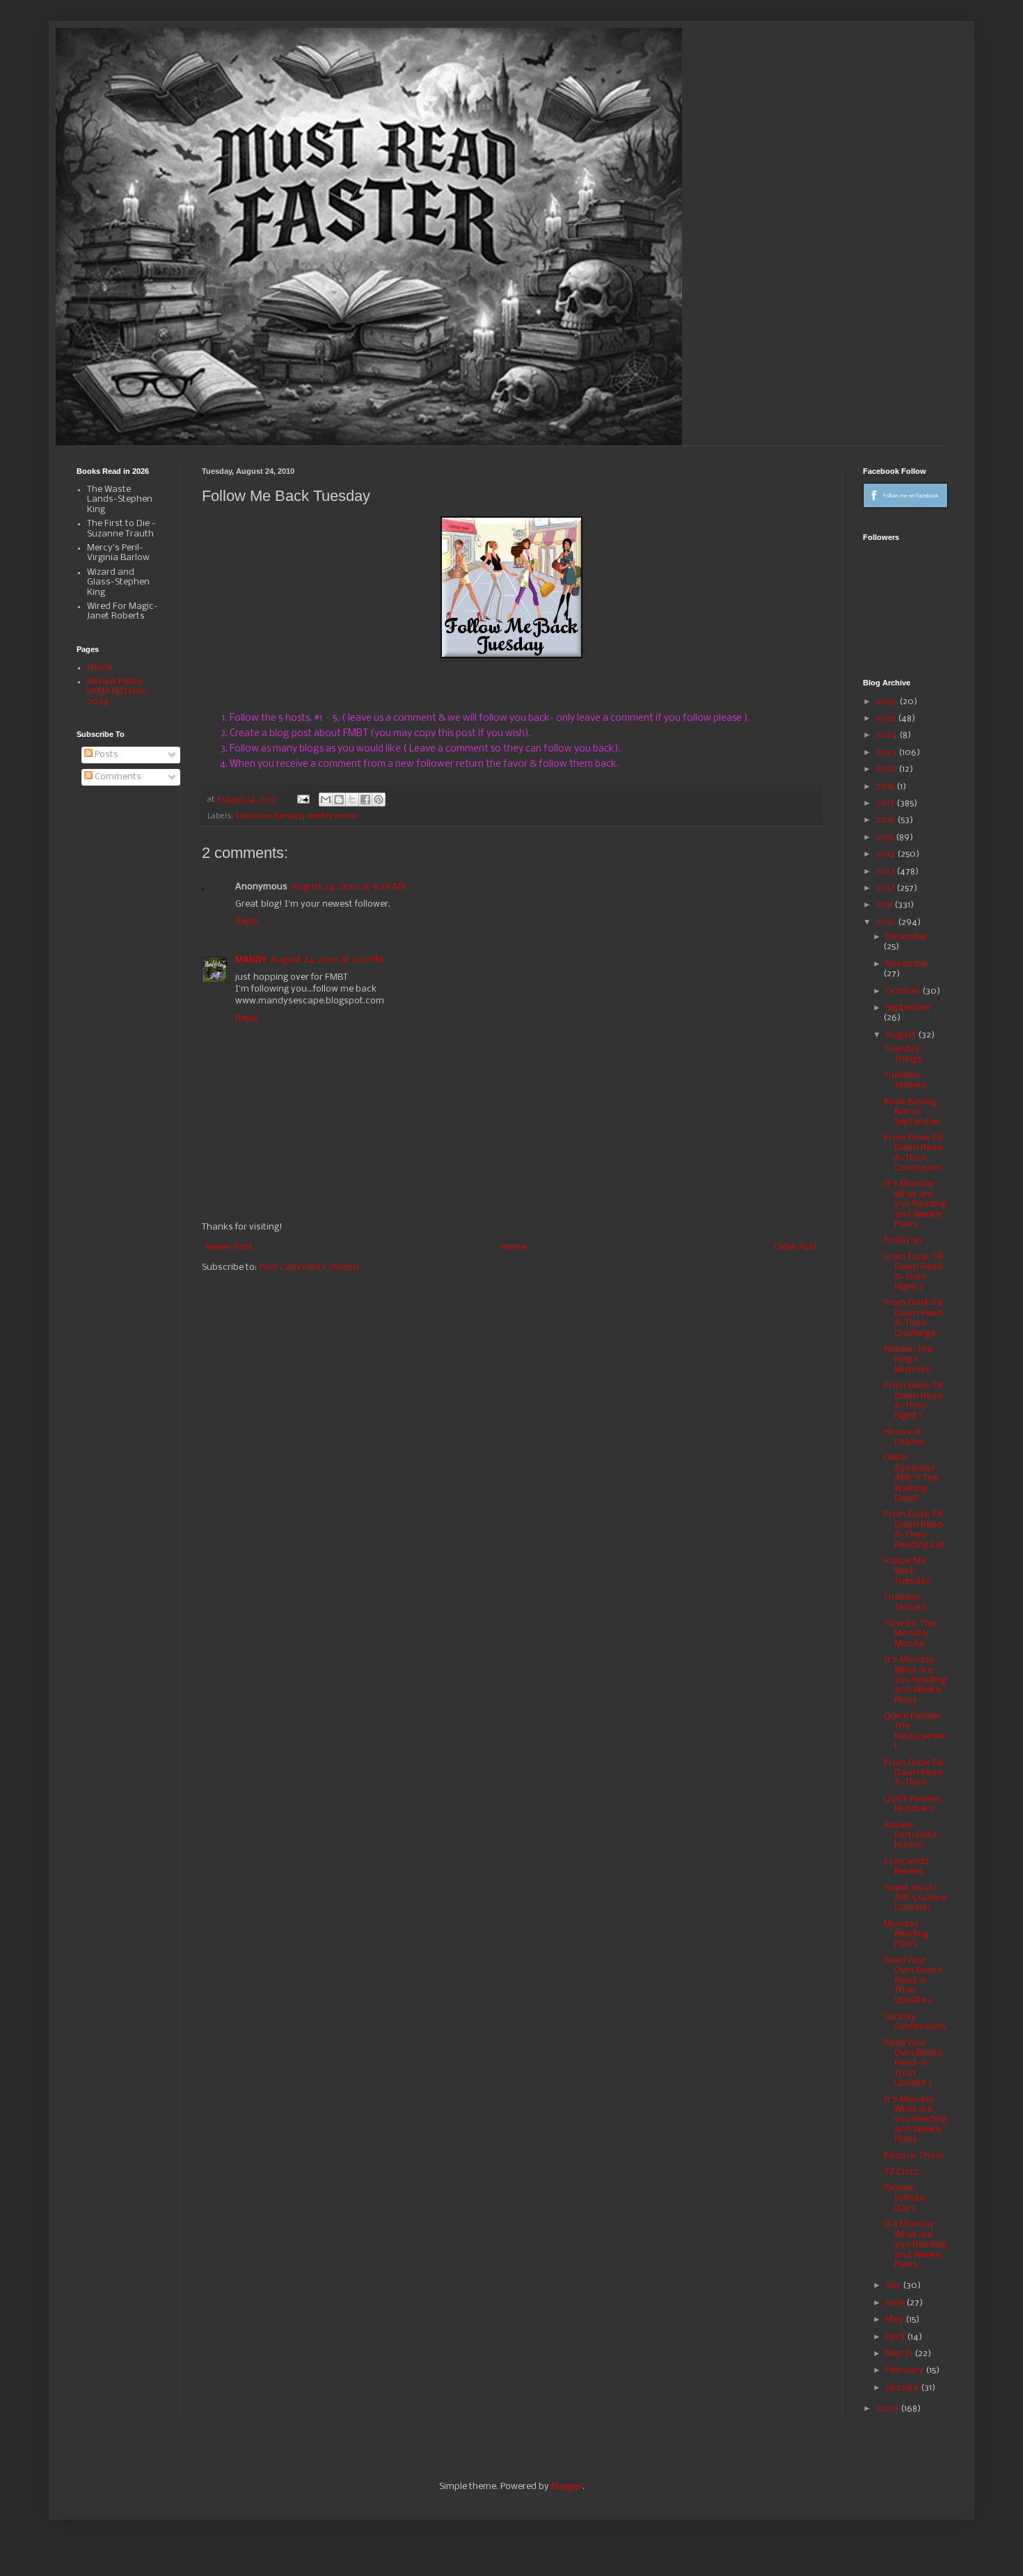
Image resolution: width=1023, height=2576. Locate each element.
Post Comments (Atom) (309, 1267)
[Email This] (326, 800)
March (900, 2354)
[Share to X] (352, 800)
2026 (887, 702)
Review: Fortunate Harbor (910, 1836)
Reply (247, 922)
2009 (888, 2409)
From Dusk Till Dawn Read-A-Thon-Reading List (915, 1529)
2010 (887, 922)
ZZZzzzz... (904, 2172)
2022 (887, 769)
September (908, 1008)
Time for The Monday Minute (910, 1634)
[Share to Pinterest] (379, 800)
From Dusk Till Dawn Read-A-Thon (915, 1773)
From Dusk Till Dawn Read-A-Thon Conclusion (915, 1153)
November (907, 964)
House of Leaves (904, 1437)
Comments (117, 777)
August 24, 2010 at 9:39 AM (349, 887)
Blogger (567, 2487)
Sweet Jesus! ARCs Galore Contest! (915, 1898)
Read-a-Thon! (914, 2156)
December (907, 937)
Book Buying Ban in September (912, 1112)
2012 (886, 888)
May (895, 2320)
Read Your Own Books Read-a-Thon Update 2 (913, 2064)
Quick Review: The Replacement (915, 1731)
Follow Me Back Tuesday (907, 1571)
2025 (887, 718)
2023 (887, 753)
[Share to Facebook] (365, 800)
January (903, 2388)
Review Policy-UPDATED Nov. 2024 (117, 692)
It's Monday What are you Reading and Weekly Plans (915, 1204)
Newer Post (229, 1247)
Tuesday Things (903, 1054)
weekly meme (333, 816)
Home (514, 1247)
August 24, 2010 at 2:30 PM (327, 960)
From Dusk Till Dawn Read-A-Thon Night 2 (915, 1272)
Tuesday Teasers (905, 1080)
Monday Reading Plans (906, 1934)
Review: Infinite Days (904, 2198)
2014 (886, 854)
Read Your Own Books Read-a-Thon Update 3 (913, 1981)
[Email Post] (303, 800)
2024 (887, 735)
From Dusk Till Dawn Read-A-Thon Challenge (915, 1318)
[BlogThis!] (339, 800)
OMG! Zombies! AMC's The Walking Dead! (911, 1478)
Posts (105, 755)
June (896, 2303)
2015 (886, 837)
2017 (886, 803)
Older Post (796, 1247)
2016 (886, 820)
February (905, 2370)
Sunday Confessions (915, 2022)
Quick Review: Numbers (913, 1804)
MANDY (251, 960)
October (904, 991)
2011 (885, 905)
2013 (886, 872)
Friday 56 (903, 1240)
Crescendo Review (906, 1867)
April (896, 2337)
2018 (886, 787)
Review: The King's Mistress (908, 1360)
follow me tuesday (269, 816)
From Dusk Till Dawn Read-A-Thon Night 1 (915, 1401)
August (902, 1035)
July (894, 2285)
